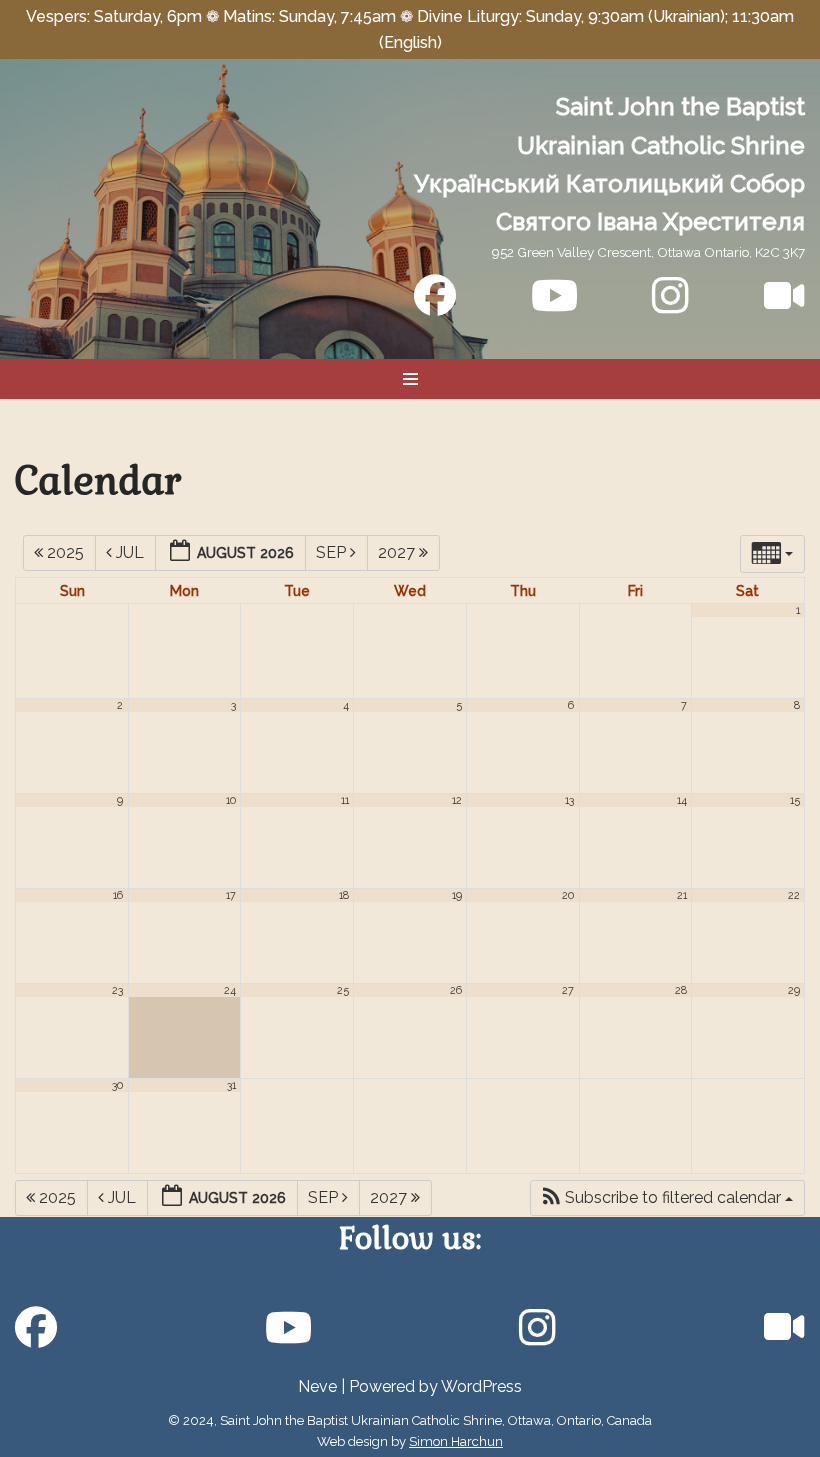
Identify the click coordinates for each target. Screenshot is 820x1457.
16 (118, 895)
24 (230, 990)
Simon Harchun (456, 1441)
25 (343, 990)
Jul (130, 552)
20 (568, 895)
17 (231, 895)
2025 (65, 552)
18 (344, 895)
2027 (398, 552)
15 (795, 800)
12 (457, 800)
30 (117, 1085)
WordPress (481, 1386)
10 (231, 800)
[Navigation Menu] (410, 379)
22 (794, 895)
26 (456, 990)
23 (117, 990)
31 (231, 1085)
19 (457, 895)
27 (568, 990)
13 (569, 800)
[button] (667, 1198)
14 (682, 800)
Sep (333, 552)
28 (681, 990)
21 (682, 895)
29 (794, 990)
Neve (317, 1386)
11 (345, 800)
